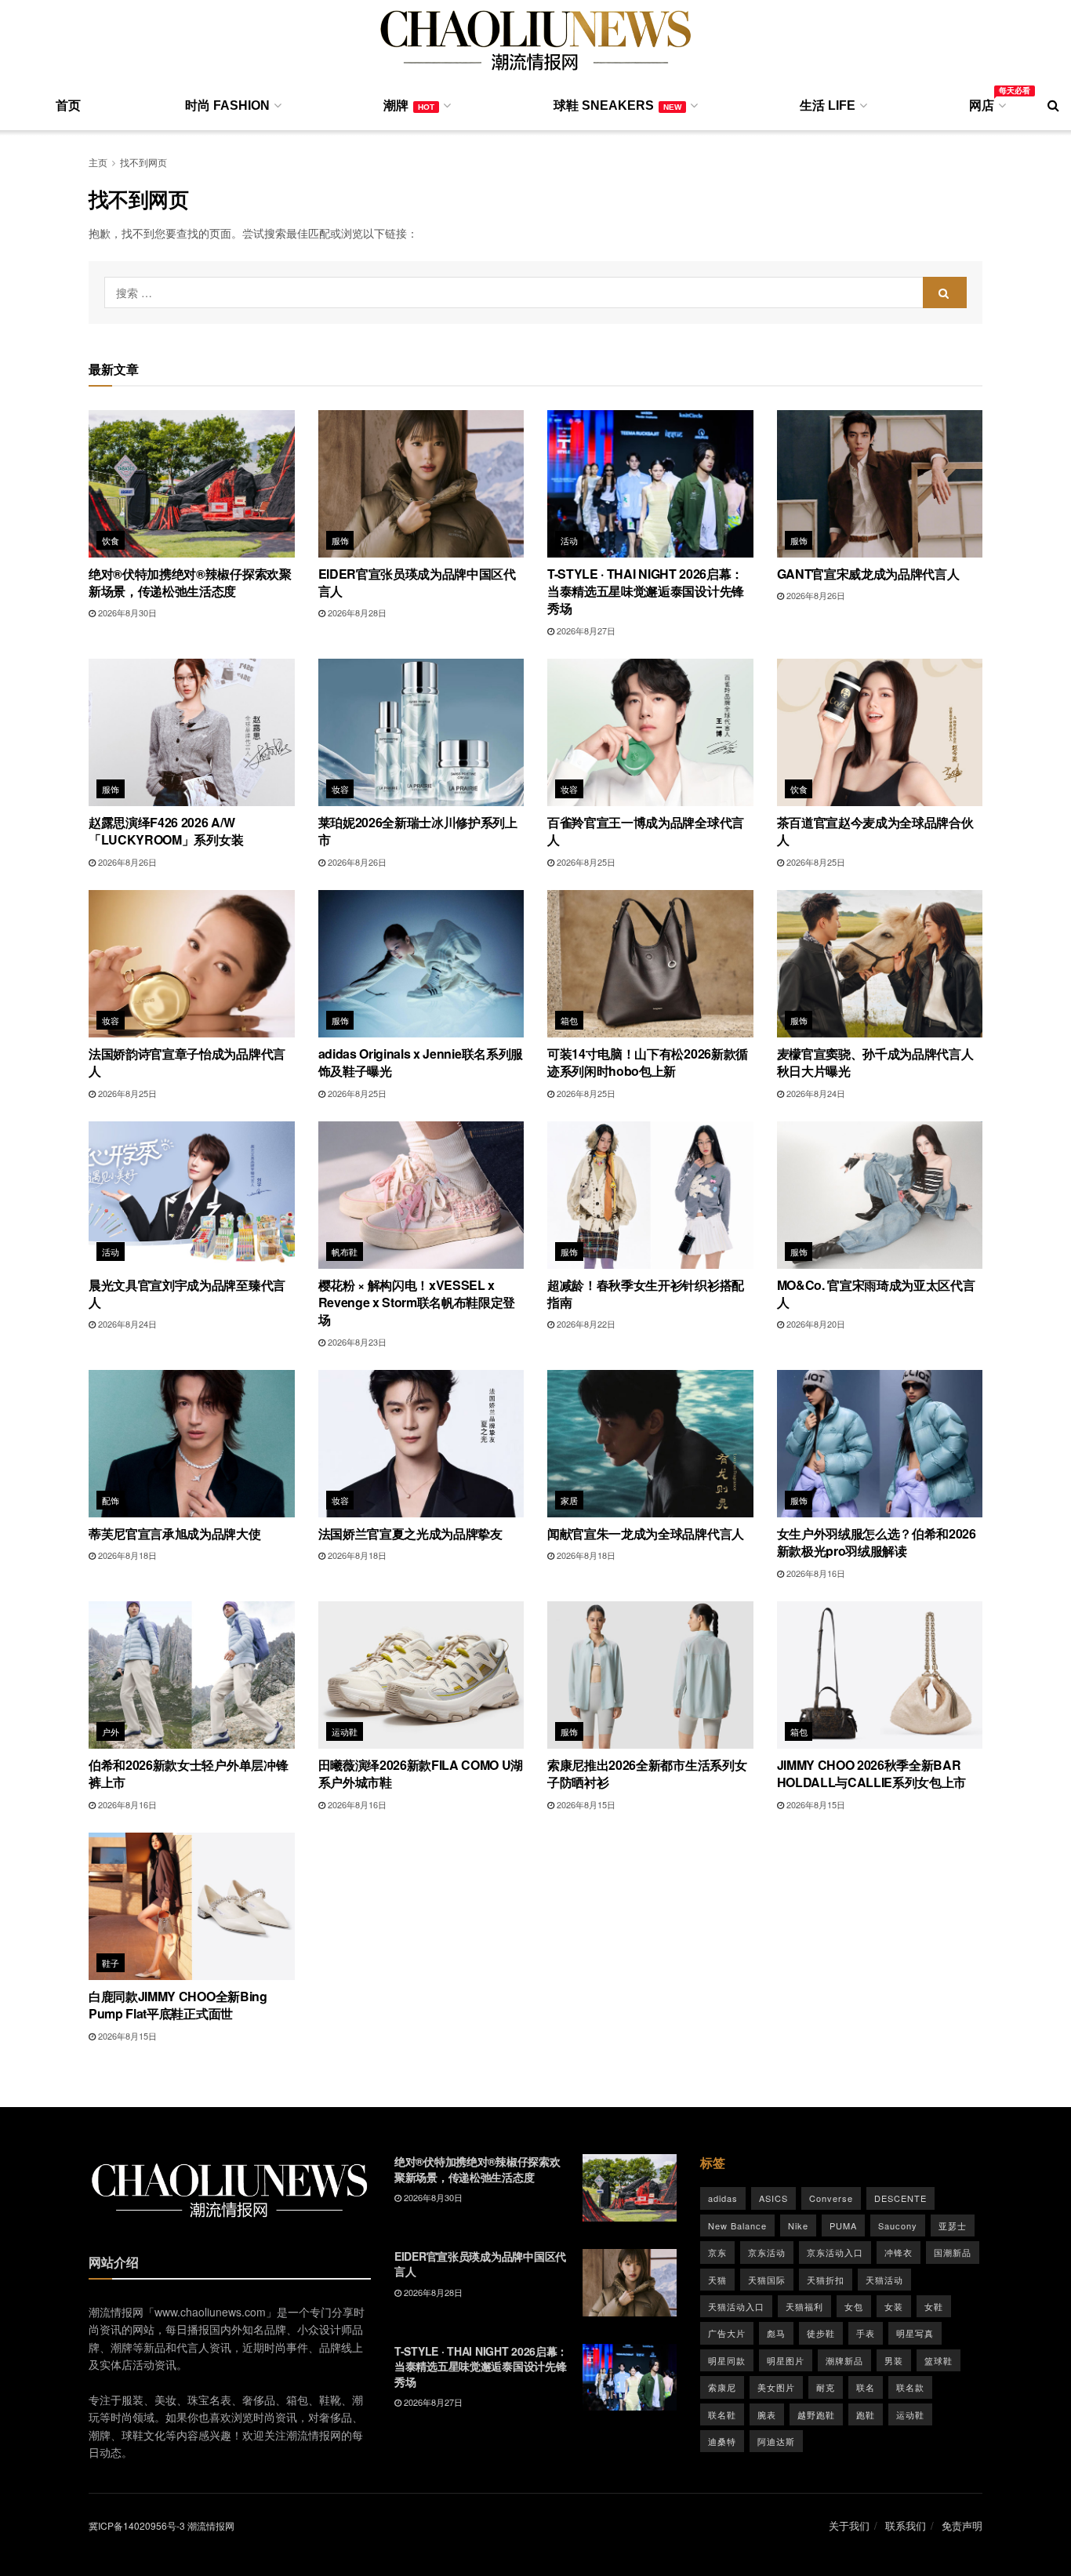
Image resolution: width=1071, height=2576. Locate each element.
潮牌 (409, 105)
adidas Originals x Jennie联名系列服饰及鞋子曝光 (421, 1062)
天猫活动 (884, 2280)
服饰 (341, 540)
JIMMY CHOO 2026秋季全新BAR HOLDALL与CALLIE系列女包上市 (872, 1773)
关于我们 (849, 2525)
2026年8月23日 (356, 1342)
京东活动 (767, 2252)
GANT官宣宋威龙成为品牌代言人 (868, 574)
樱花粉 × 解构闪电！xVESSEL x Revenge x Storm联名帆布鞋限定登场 (417, 1303)
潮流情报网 (211, 2525)
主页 (98, 162)
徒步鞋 (821, 2333)
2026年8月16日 (815, 1573)
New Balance (737, 2225)
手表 (866, 2333)
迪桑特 (722, 2441)
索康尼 (722, 2387)
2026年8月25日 (585, 862)
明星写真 (915, 2333)
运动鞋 (345, 1731)
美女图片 (776, 2387)
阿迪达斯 (776, 2441)
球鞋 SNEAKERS (617, 105)
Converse (831, 2198)
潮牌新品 (844, 2360)
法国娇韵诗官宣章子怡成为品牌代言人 (187, 1062)
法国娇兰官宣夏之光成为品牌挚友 (410, 1533)
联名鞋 (722, 2414)
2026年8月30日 (126, 612)
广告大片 (727, 2333)
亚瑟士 (953, 2225)
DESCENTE (900, 2198)
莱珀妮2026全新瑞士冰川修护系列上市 (418, 831)
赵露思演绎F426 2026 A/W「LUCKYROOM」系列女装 (166, 831)
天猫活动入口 (736, 2306)
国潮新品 (953, 2252)
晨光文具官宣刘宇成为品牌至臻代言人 (187, 1293)
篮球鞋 (938, 2360)
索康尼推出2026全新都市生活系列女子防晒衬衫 (647, 1773)
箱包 (570, 1020)
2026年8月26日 (815, 595)
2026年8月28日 (356, 612)
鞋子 (111, 1963)
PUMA (843, 2225)
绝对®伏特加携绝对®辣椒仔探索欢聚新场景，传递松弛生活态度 (190, 582)
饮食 (111, 540)
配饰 (111, 1500)
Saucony (898, 2225)
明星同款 (727, 2360)
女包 (854, 2306)
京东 (717, 2252)
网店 (986, 103)
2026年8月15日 (585, 1804)
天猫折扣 (826, 2280)
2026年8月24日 (815, 1093)
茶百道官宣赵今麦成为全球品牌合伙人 (875, 831)
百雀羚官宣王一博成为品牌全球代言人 (646, 831)
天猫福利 (804, 2306)
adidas (723, 2198)
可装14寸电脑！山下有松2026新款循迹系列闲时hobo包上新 (648, 1062)
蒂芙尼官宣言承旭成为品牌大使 (175, 1533)
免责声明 (962, 2525)
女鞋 (934, 2306)
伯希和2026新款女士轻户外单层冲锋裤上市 (188, 1773)
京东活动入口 (835, 2252)
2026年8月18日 (126, 1555)
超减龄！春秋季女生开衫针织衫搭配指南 (646, 1293)
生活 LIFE (828, 105)
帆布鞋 (345, 1252)
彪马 (776, 2333)
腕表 (767, 2414)
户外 (111, 1731)
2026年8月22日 (585, 1324)
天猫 (717, 2280)
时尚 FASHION (227, 105)
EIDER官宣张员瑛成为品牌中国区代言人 (417, 582)
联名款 (910, 2387)
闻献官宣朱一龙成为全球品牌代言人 (646, 1533)
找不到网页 (143, 162)
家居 (570, 1500)
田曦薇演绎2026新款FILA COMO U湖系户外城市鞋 (421, 1773)
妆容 (341, 789)
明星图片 (786, 2360)
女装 (894, 2306)
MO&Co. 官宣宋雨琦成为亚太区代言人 (876, 1293)
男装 (894, 2360)
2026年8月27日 (585, 630)
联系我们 (906, 2525)
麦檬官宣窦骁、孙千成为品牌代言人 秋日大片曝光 (875, 1062)
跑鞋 (866, 2414)
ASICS (773, 2198)
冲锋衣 (899, 2252)
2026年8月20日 (815, 1324)
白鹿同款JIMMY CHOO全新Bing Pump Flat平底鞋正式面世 (178, 2005)
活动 (570, 540)
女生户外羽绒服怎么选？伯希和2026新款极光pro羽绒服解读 (877, 1542)
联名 (866, 2387)
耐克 (826, 2387)
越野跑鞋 (816, 2414)
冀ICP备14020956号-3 (137, 2525)
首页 (68, 105)
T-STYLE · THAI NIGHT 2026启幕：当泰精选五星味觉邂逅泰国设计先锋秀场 (646, 591)
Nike (798, 2225)
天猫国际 (767, 2280)
